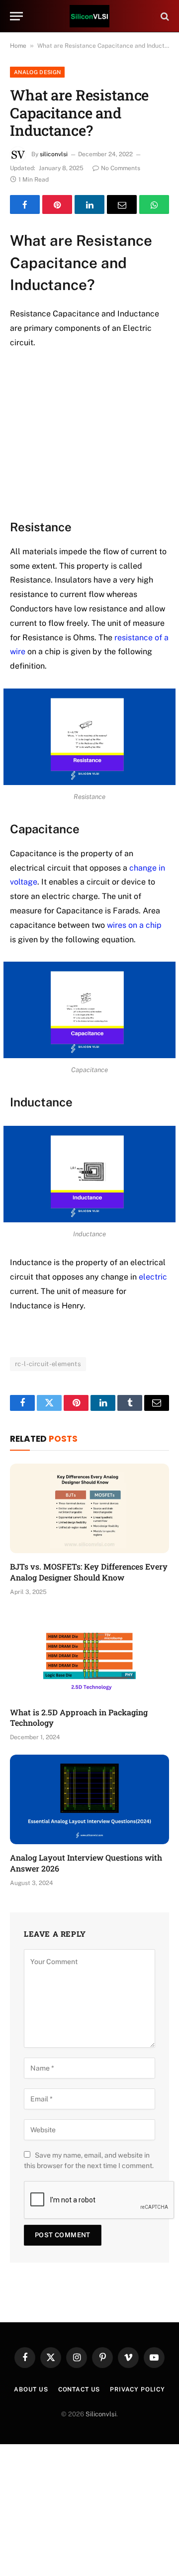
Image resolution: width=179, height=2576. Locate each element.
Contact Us (79, 2389)
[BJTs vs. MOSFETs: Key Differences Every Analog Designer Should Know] (89, 1508)
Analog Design (37, 72)
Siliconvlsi (101, 2414)
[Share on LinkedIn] (89, 204)
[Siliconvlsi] (89, 16)
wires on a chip (134, 925)
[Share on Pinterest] (57, 204)
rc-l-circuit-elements (48, 1364)
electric (153, 1277)
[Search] (164, 16)
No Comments (121, 168)
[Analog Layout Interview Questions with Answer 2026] (89, 1799)
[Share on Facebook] (25, 204)
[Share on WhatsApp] (154, 204)
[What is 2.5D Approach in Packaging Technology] (89, 1654)
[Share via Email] (122, 204)
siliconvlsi (54, 154)
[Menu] (16, 16)
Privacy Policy (137, 2389)
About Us (31, 2389)
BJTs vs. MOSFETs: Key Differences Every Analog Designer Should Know (89, 1572)
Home (18, 46)
